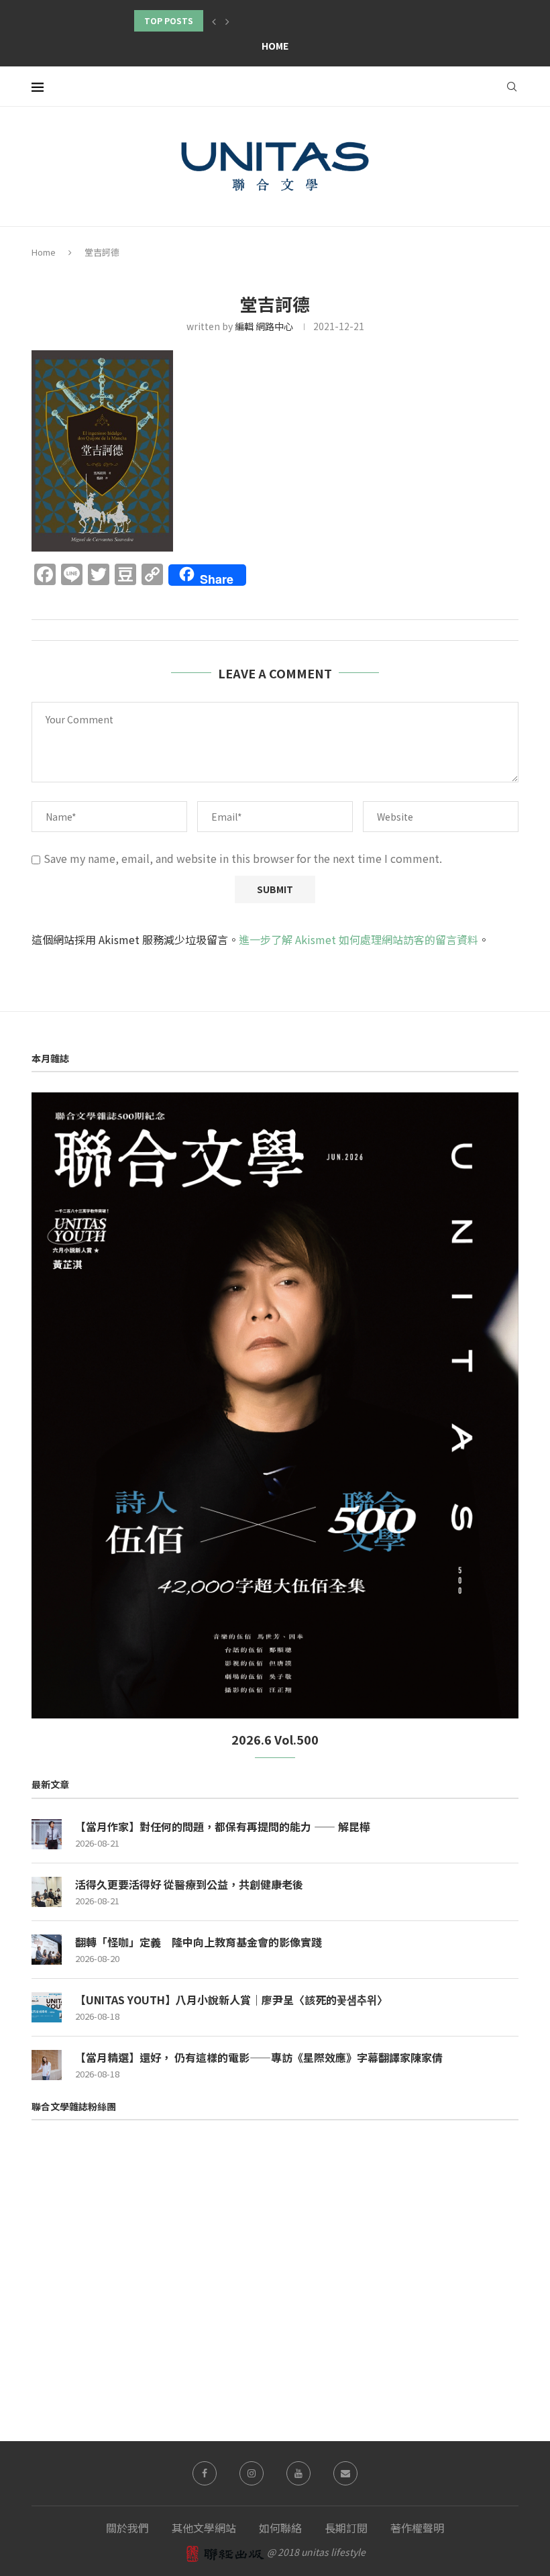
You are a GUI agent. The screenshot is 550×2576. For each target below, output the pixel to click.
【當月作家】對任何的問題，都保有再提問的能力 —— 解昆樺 (223, 1826)
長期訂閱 (346, 2528)
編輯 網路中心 (264, 326)
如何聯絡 (280, 2528)
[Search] (512, 87)
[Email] (345, 2473)
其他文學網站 (204, 2528)
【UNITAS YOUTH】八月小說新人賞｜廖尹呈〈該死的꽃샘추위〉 (231, 2000)
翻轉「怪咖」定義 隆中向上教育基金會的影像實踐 (199, 1942)
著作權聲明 (417, 2528)
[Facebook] (205, 2473)
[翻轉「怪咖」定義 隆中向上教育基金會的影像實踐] (47, 1950)
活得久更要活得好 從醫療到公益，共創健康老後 (189, 1884)
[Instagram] (252, 2473)
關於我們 (127, 2528)
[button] (214, 21)
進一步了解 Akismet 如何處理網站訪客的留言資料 (359, 939)
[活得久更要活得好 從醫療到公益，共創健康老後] (47, 1892)
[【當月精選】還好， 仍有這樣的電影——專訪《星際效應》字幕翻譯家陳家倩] (47, 2065)
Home (275, 46)
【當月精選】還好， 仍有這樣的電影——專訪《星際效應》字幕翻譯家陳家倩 (259, 2057)
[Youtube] (298, 2473)
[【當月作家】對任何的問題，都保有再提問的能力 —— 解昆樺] (47, 1834)
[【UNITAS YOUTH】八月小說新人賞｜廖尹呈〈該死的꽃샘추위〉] (47, 2007)
